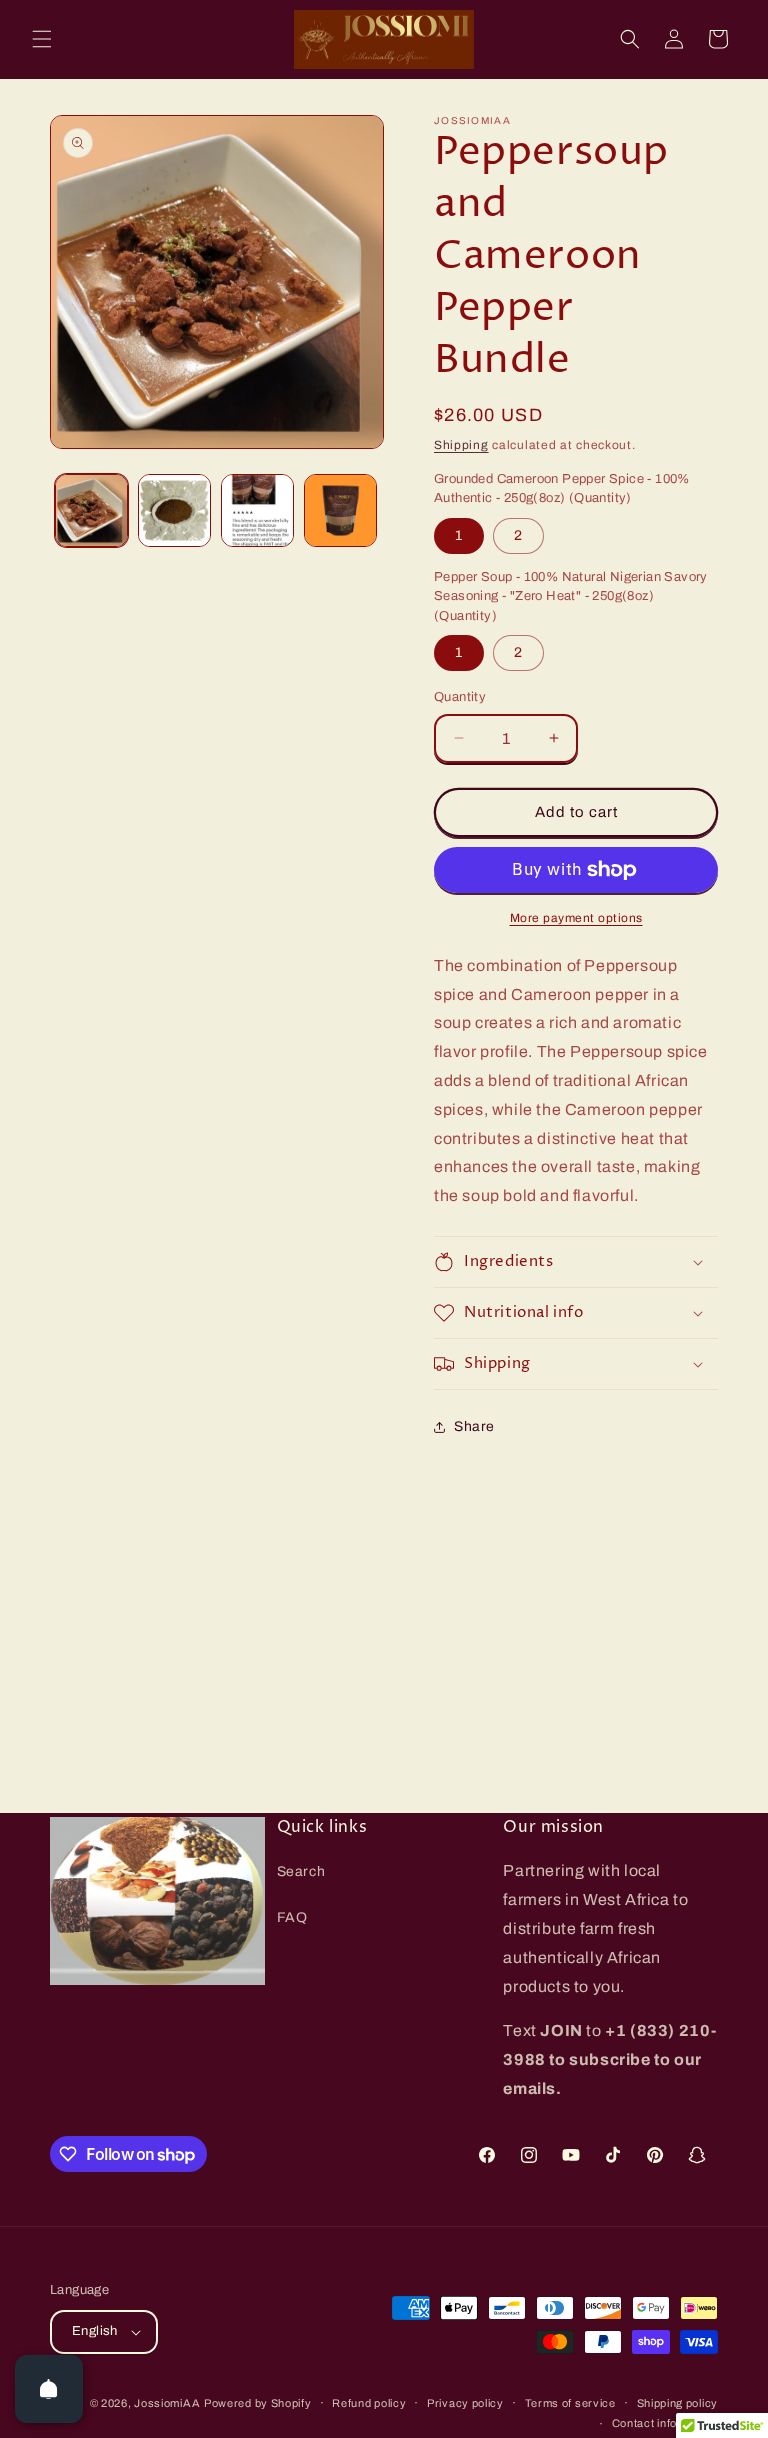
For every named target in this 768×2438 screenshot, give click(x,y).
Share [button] (474, 1426)
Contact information (665, 2423)
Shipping (461, 445)
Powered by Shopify (258, 2403)
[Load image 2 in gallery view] (174, 510)
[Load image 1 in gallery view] (91, 510)
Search (301, 1871)
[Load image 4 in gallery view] (340, 510)
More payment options (576, 918)
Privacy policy (465, 2403)
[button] (42, 39)
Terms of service (570, 2403)
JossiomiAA (167, 2403)
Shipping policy (678, 2403)
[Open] (49, 2389)
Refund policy (369, 2403)
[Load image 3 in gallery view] (257, 510)
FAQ (292, 1917)
